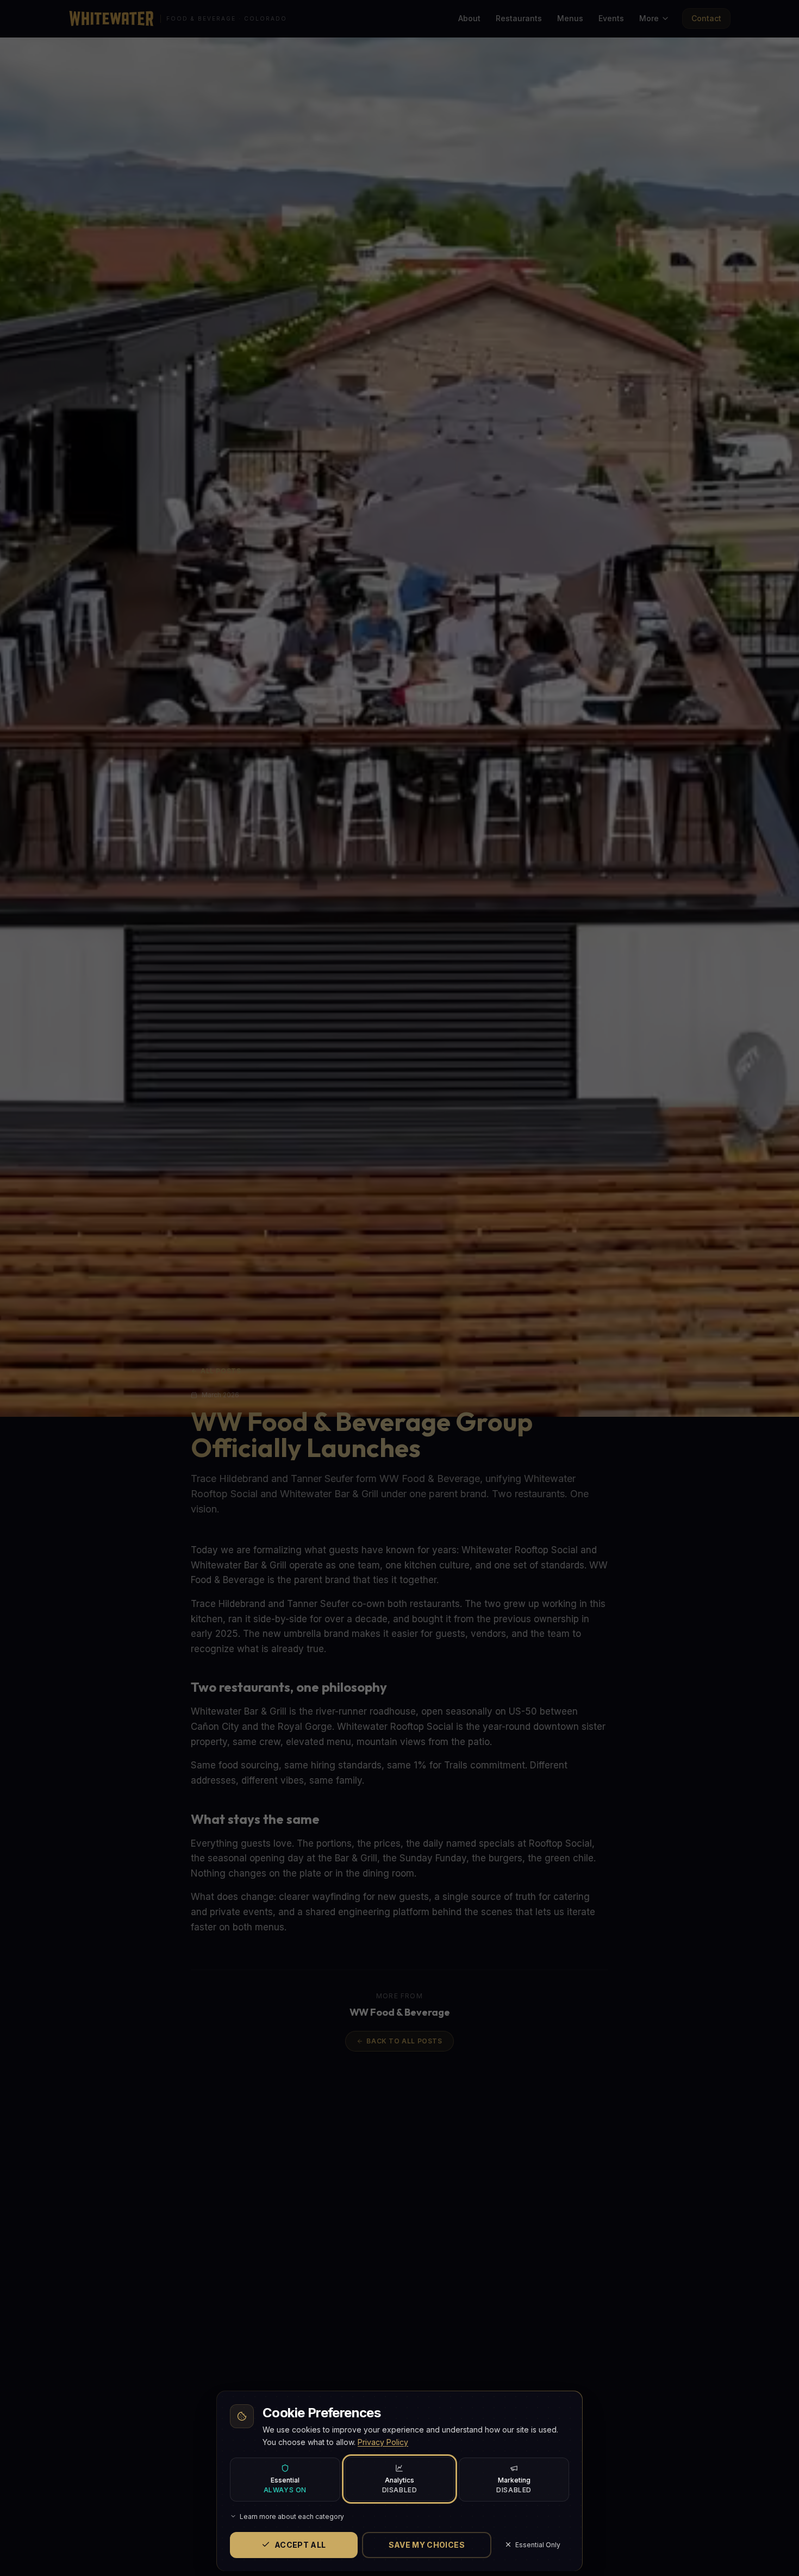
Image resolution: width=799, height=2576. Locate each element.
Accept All (300, 2544)
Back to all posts (404, 2041)
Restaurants (519, 18)
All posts (221, 1371)
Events (611, 18)
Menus (570, 18)
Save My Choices (427, 2544)
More (649, 18)
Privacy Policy (383, 2441)
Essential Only (538, 2544)
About (469, 18)
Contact (706, 18)
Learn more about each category (292, 2516)
